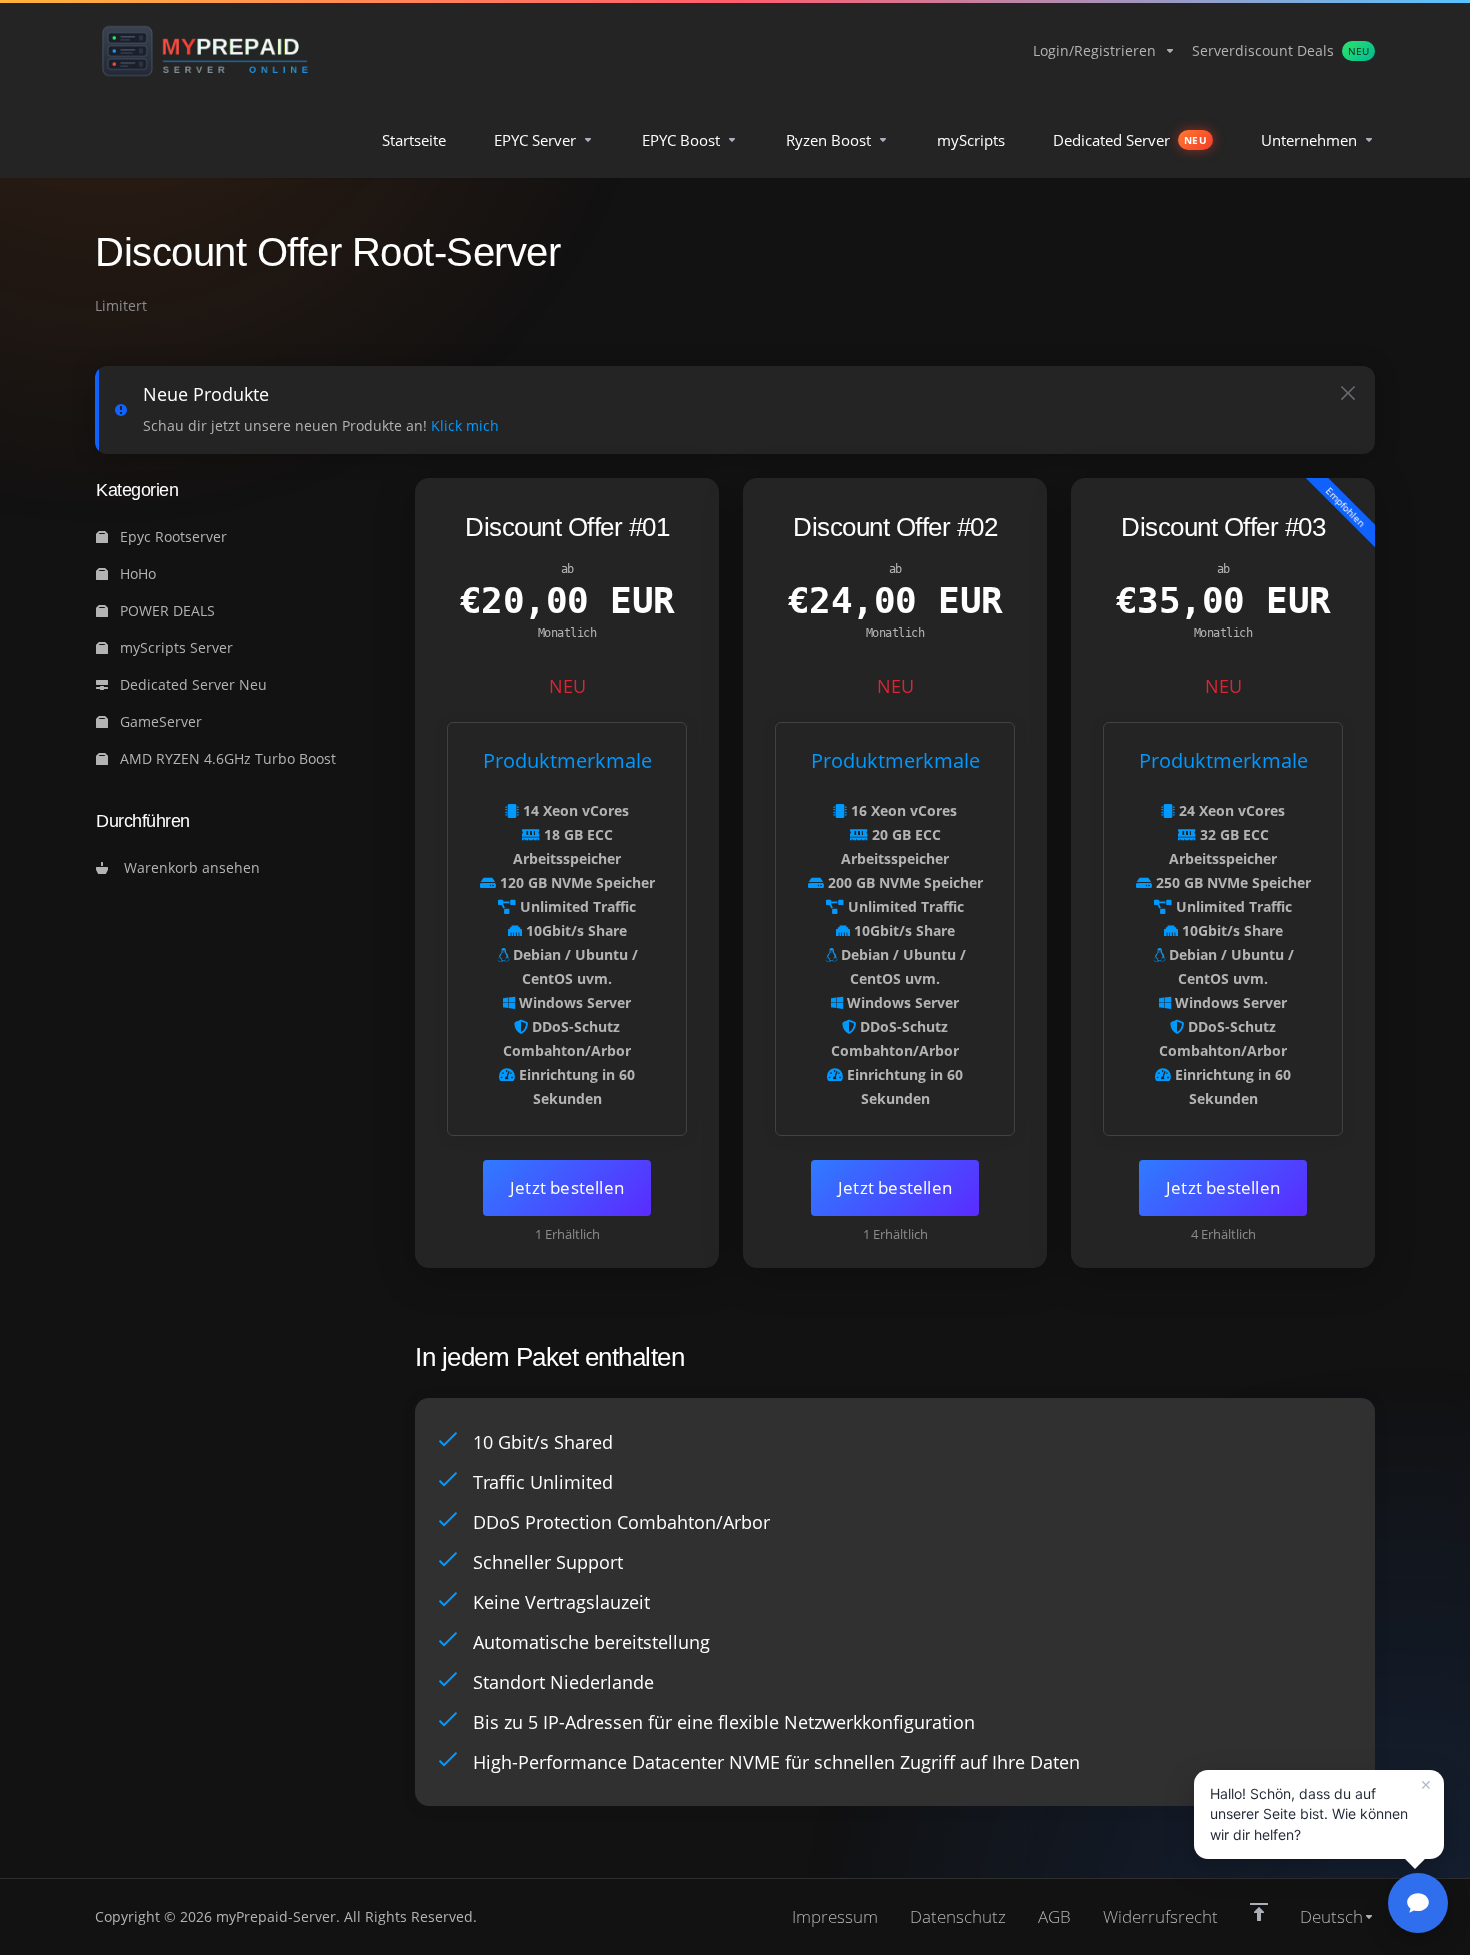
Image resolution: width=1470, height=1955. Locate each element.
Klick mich (465, 425)
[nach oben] (1259, 1912)
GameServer (159, 721)
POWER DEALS (165, 610)
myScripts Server (174, 647)
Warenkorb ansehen (188, 867)
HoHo (136, 573)
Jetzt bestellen (567, 1187)
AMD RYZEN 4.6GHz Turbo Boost (226, 758)
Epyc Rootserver (171, 536)
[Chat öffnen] (1418, 1903)
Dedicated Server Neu (191, 684)
